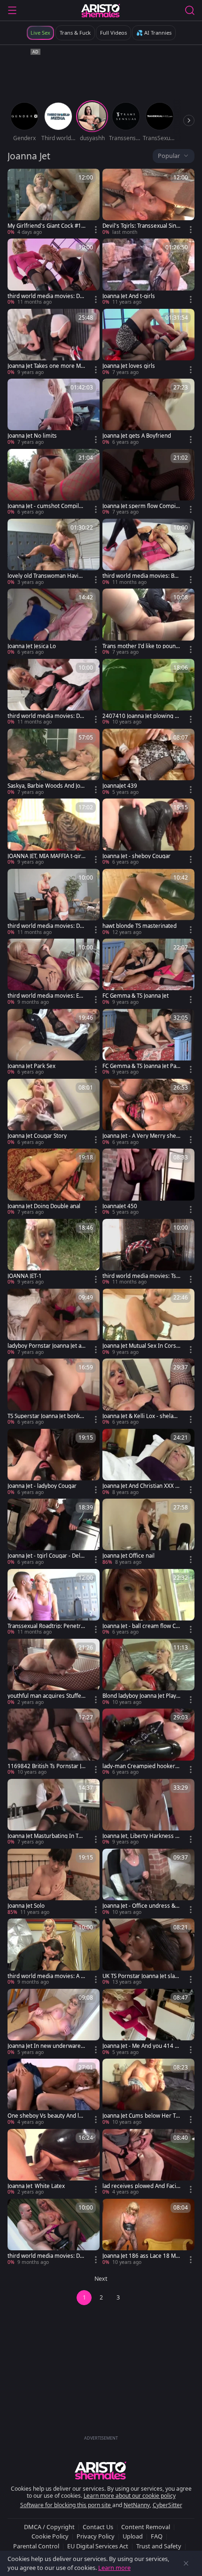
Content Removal (146, 2527)
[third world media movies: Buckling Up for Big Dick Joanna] (148, 552)
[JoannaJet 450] (148, 1182)
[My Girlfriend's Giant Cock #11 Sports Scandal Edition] (54, 202)
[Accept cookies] (186, 2563)
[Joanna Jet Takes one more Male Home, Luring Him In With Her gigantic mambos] (54, 342)
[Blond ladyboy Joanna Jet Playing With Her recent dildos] (148, 1672)
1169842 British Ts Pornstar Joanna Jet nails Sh (46, 1766)
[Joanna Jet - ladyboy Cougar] (54, 1462)
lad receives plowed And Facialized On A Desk (141, 2186)
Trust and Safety (159, 2546)
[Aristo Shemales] (101, 10)
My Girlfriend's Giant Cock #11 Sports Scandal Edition (46, 226)
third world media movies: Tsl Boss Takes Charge (140, 1276)
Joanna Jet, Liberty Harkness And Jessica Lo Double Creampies (140, 1836)
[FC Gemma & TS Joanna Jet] (148, 972)
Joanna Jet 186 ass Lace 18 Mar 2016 (140, 2256)
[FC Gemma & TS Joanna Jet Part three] (148, 1042)
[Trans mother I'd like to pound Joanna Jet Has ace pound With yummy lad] (148, 622)
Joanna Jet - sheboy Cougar (136, 856)
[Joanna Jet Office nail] (148, 1532)
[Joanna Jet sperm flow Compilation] (148, 482)
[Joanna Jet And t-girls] (148, 272)
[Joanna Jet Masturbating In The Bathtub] (54, 1812)
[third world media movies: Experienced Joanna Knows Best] (54, 972)
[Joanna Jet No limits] (54, 412)
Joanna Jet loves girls (129, 366)
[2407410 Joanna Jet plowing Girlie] (148, 692)
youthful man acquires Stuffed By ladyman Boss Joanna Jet (46, 1696)
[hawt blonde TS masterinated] (148, 902)
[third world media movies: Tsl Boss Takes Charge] (148, 1252)
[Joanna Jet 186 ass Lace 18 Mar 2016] (148, 2232)
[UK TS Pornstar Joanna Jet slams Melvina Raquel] (148, 1952)
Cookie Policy (50, 2536)
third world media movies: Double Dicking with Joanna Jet (45, 2256)
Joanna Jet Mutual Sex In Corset (141, 1346)
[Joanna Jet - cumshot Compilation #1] (54, 482)
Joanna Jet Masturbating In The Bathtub (46, 1836)
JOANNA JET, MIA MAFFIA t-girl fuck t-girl (45, 856)
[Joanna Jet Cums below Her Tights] (148, 2092)
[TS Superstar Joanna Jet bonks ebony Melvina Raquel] (54, 1392)
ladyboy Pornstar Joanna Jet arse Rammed (46, 1346)
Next (101, 2279)
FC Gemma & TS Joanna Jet (136, 996)
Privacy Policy (96, 2536)
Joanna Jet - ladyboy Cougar (42, 1486)
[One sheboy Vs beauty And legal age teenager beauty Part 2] (54, 2092)
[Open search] (190, 10)
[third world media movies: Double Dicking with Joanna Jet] (54, 2232)
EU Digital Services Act (98, 2546)
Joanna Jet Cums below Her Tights (141, 2116)
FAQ (157, 2536)
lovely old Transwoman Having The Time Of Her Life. (46, 576)
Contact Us (98, 2527)
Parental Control (36, 2546)
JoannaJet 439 (120, 786)
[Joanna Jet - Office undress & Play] (148, 1882)
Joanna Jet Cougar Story (37, 1136)
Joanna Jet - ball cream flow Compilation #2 (141, 1626)
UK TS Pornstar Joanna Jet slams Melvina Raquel (141, 1976)
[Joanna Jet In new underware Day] (54, 2022)
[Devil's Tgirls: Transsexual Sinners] (148, 202)
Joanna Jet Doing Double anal (44, 1206)
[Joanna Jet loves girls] (148, 342)
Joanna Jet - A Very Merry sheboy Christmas (141, 1136)
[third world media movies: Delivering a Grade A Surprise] (54, 902)
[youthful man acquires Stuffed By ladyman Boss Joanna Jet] (54, 1672)
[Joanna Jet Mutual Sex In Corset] (148, 1322)
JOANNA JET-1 (25, 1276)
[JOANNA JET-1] (54, 1252)
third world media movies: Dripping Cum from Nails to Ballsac (46, 716)
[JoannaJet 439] (148, 762)
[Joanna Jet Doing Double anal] (54, 1182)
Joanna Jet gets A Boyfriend (137, 436)
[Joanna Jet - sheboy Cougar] (148, 832)
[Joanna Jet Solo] (54, 1882)
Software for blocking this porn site (66, 2505)
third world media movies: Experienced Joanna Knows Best (46, 996)
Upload (133, 2536)
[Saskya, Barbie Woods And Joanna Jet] (54, 762)
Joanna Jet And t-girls (129, 296)
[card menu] (96, 230)
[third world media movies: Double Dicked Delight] (54, 272)
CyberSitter (167, 2505)
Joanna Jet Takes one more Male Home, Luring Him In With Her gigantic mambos (46, 366)
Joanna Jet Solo (26, 1906)
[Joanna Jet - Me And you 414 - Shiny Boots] (148, 2022)
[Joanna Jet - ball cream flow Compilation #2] (148, 1602)
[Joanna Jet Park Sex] (54, 1042)
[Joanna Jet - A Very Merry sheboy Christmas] (148, 1112)
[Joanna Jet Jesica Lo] (54, 622)
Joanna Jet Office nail (128, 1556)
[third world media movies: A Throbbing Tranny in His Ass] (54, 1952)
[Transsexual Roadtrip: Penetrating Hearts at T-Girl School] (54, 1602)
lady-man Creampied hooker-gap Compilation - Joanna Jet (141, 1766)
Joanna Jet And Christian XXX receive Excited (140, 1486)
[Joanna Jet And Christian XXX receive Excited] (148, 1462)
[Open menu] (12, 10)
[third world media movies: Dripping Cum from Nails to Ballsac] (54, 692)
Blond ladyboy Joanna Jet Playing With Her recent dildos (140, 1696)
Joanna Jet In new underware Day (44, 2046)
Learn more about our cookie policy (130, 2496)
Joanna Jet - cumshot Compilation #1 (46, 506)
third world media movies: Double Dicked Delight (45, 296)
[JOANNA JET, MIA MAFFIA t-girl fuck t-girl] (54, 832)
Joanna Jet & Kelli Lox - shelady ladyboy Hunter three (141, 1416)
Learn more (114, 2568)
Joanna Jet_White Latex (36, 2186)
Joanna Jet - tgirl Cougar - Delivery (46, 1556)
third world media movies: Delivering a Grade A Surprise (46, 926)
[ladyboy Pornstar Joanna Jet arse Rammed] (54, 1322)
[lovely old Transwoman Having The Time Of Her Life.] (54, 552)
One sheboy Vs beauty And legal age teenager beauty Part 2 (47, 2116)
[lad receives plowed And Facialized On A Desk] (148, 2162)
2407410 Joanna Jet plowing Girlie (141, 716)
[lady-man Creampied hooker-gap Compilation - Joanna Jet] (148, 1742)
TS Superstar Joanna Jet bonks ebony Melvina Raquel (45, 1416)
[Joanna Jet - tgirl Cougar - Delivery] (54, 1532)
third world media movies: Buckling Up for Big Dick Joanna (141, 576)
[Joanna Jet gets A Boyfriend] (148, 412)
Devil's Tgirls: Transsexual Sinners (141, 226)
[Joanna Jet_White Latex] (54, 2162)
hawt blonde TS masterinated (140, 926)
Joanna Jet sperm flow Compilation (141, 506)
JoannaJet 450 (120, 1206)
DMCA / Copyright (49, 2527)
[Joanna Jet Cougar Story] (54, 1112)
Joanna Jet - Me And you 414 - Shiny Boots (140, 2046)
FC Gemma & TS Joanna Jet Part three (141, 1066)
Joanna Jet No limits (32, 436)
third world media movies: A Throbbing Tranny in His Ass (46, 1976)
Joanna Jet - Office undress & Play (141, 1906)
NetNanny (137, 2505)
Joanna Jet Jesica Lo (32, 646)
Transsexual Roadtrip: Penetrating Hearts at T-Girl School (47, 1626)
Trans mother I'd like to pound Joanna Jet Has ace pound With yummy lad (141, 646)
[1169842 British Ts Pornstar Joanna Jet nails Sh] (54, 1742)
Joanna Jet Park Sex (31, 1066)
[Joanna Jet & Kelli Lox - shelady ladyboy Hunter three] (148, 1392)
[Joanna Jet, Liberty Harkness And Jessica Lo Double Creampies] (148, 1812)
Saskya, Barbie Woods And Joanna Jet (45, 786)
